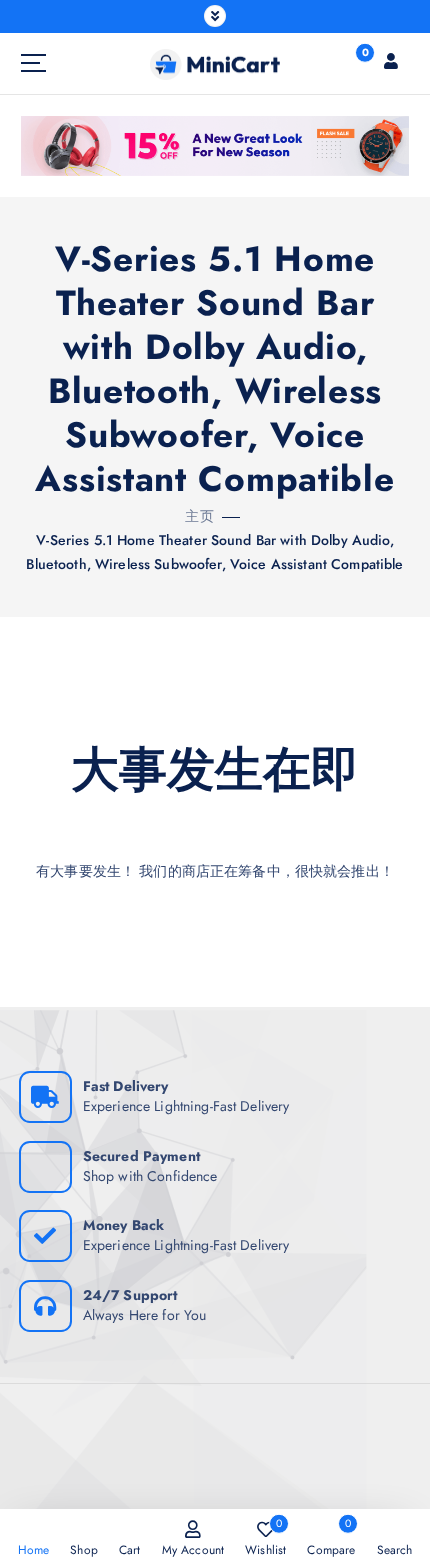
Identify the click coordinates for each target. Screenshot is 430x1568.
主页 (199, 516)
